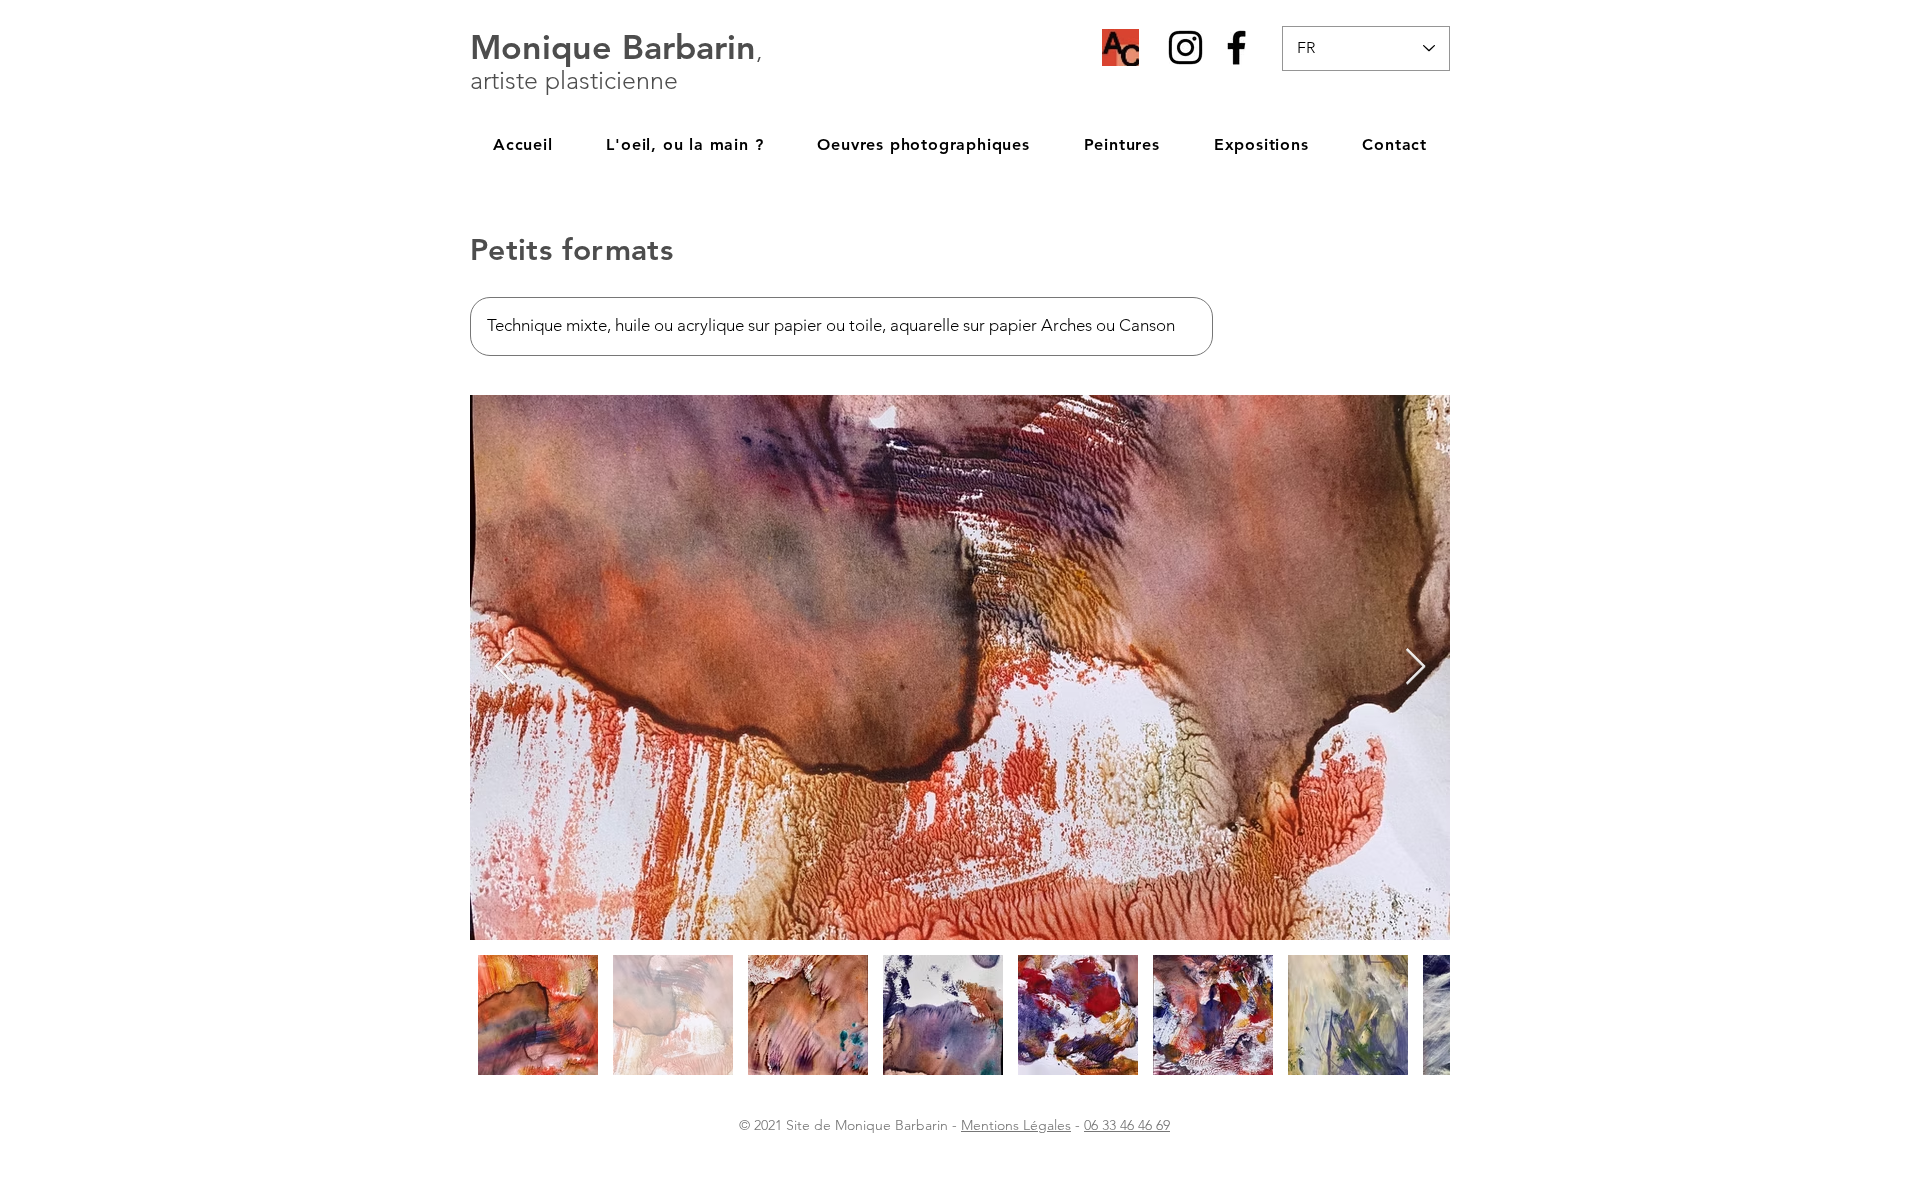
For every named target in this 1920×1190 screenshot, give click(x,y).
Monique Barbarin (613, 47)
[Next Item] (1415, 667)
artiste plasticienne (574, 80)
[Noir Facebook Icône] (1236, 47)
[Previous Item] (504, 667)
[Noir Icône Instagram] (1185, 47)
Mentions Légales (1016, 1125)
